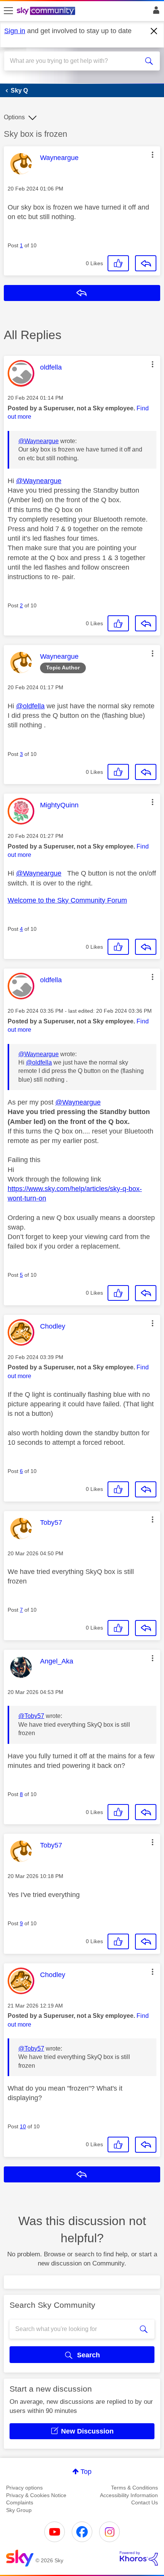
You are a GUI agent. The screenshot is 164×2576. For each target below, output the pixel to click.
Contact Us (145, 2502)
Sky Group (19, 2510)
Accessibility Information (129, 2495)
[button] (153, 155)
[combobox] (74, 61)
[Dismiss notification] (154, 31)
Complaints (20, 2502)
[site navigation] (8, 11)
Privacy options (24, 2488)
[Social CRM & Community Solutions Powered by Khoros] (139, 2558)
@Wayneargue (39, 441)
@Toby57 (31, 1716)
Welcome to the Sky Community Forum (67, 900)
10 (23, 2126)
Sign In (155, 12)
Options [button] (14, 117)
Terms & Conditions (134, 2488)
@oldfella (30, 706)
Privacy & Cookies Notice (36, 2495)
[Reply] (146, 263)
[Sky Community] (47, 11)
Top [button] (86, 2472)
